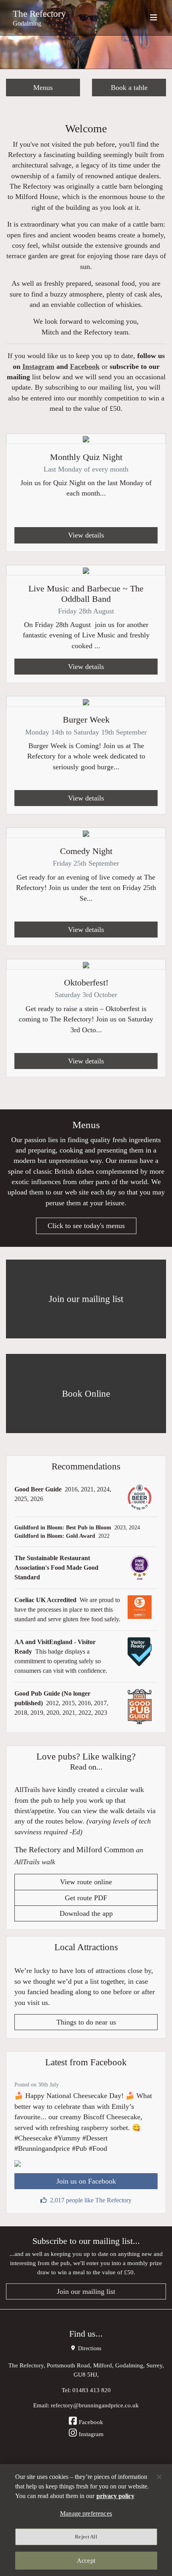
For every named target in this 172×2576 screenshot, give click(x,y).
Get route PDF (86, 1898)
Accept (86, 2561)
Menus (43, 88)
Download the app (86, 1913)
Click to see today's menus (86, 1226)
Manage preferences (86, 2513)
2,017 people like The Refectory (91, 2200)
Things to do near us (86, 2022)
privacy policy (115, 2496)
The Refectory (39, 14)
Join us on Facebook (86, 2181)
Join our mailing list (86, 2291)
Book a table (129, 88)
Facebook (85, 366)
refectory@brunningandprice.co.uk (95, 2405)
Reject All (86, 2537)
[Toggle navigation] (154, 18)
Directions (89, 2348)
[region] (86, 2520)
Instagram (38, 366)
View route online (86, 1882)
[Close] (159, 2477)
